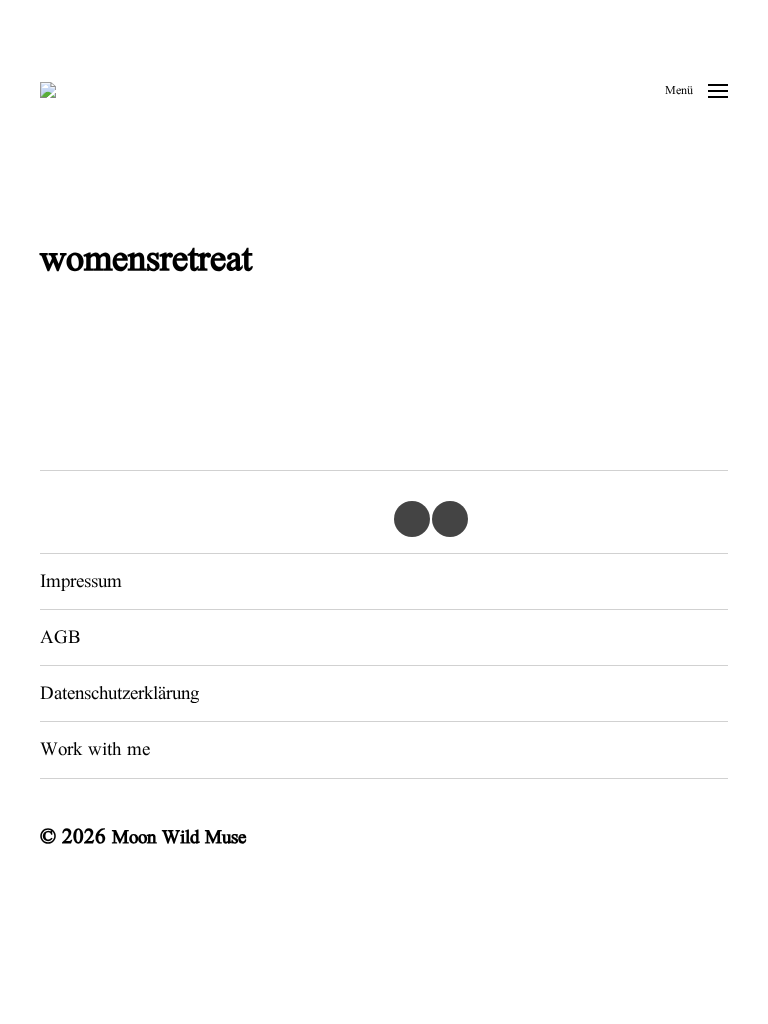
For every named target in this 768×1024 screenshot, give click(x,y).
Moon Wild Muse (179, 837)
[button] (696, 90)
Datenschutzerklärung (119, 693)
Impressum (81, 581)
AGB (60, 637)
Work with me (95, 749)
